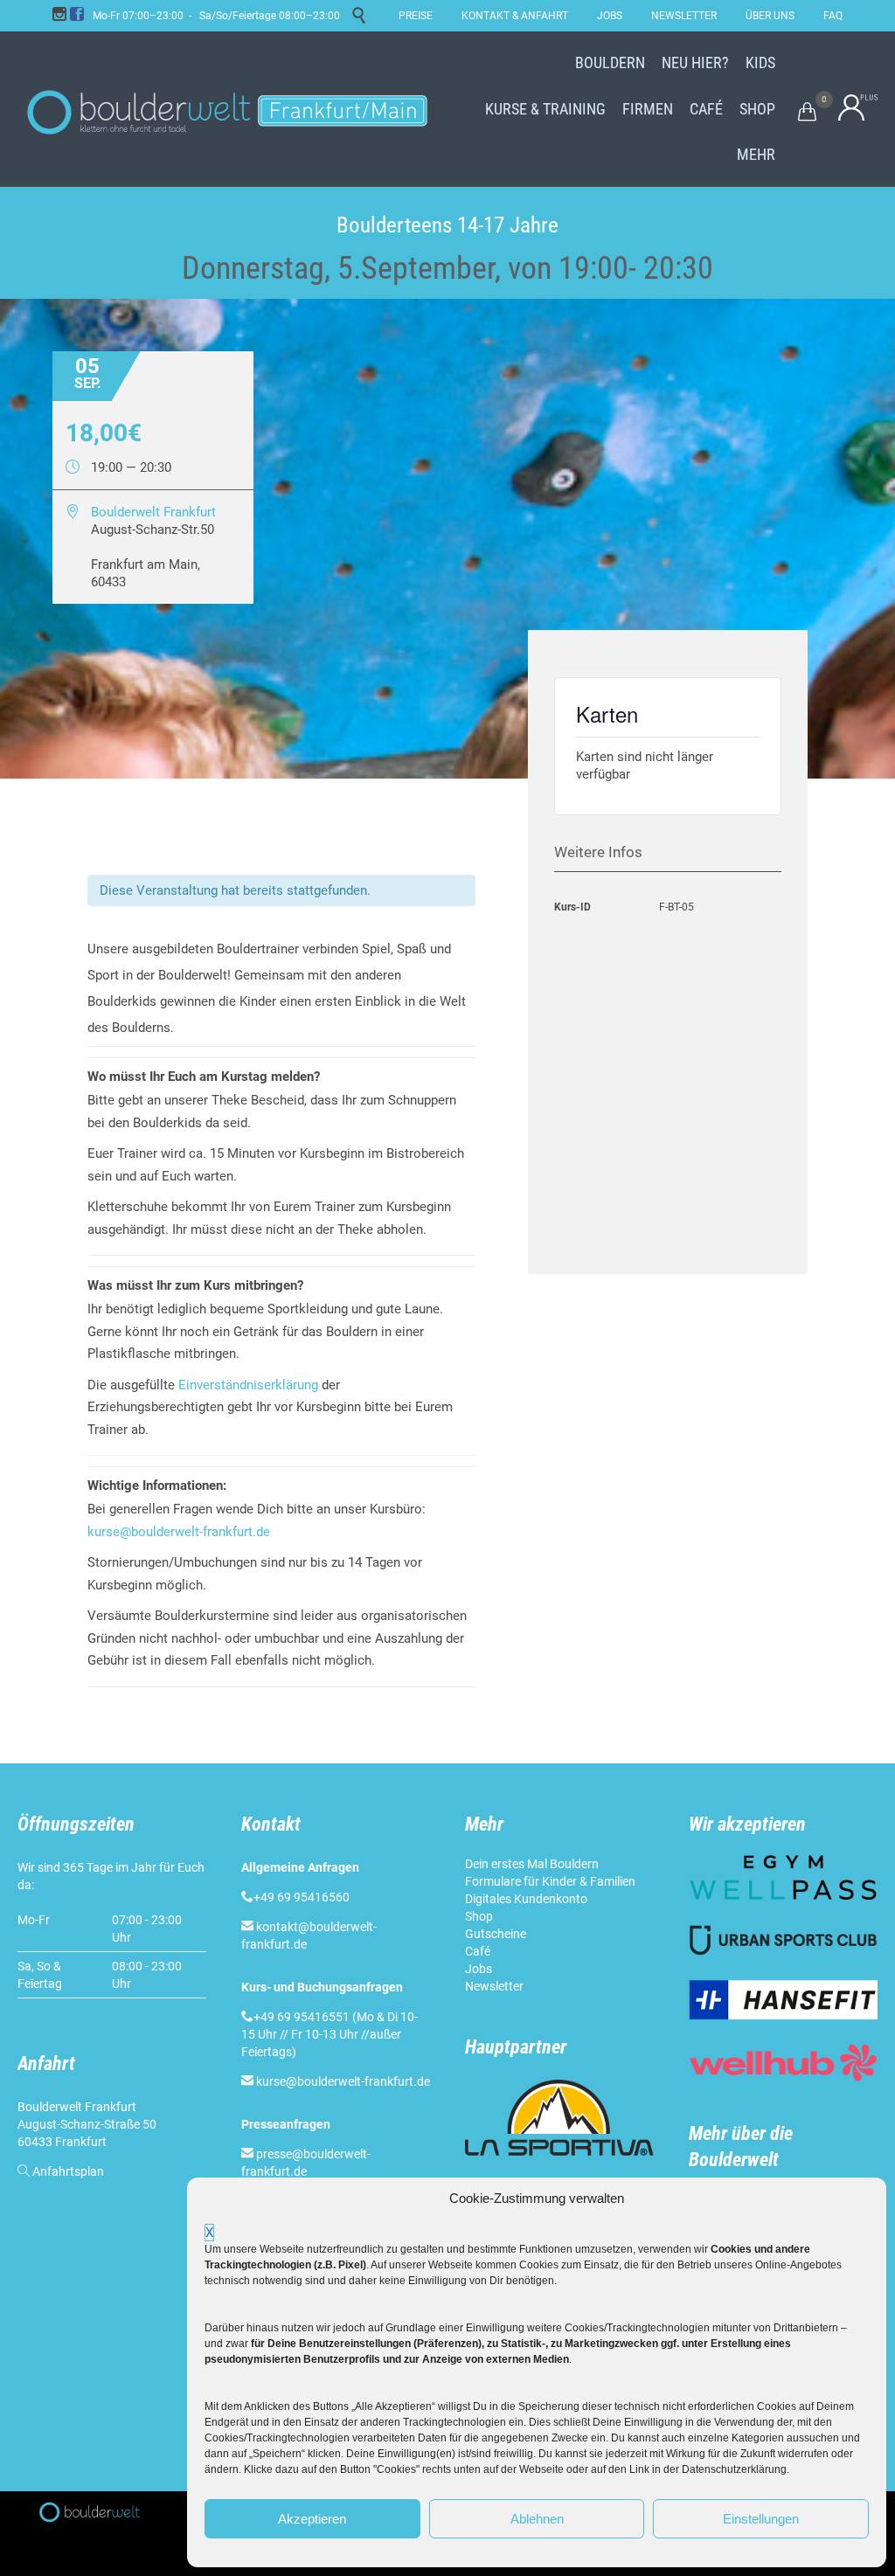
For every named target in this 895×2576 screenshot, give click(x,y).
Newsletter (494, 1986)
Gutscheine (496, 1934)
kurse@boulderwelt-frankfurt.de (179, 1532)
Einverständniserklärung (248, 1385)
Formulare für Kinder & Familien (550, 1881)
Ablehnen (537, 2519)
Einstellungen (761, 2519)
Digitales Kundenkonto (526, 1899)
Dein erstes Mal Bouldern (532, 1864)
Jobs (479, 1969)
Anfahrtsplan (68, 2171)
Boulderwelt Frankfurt (153, 512)
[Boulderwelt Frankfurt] (227, 109)
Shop (479, 1916)
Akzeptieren (312, 2519)
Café (478, 1951)
